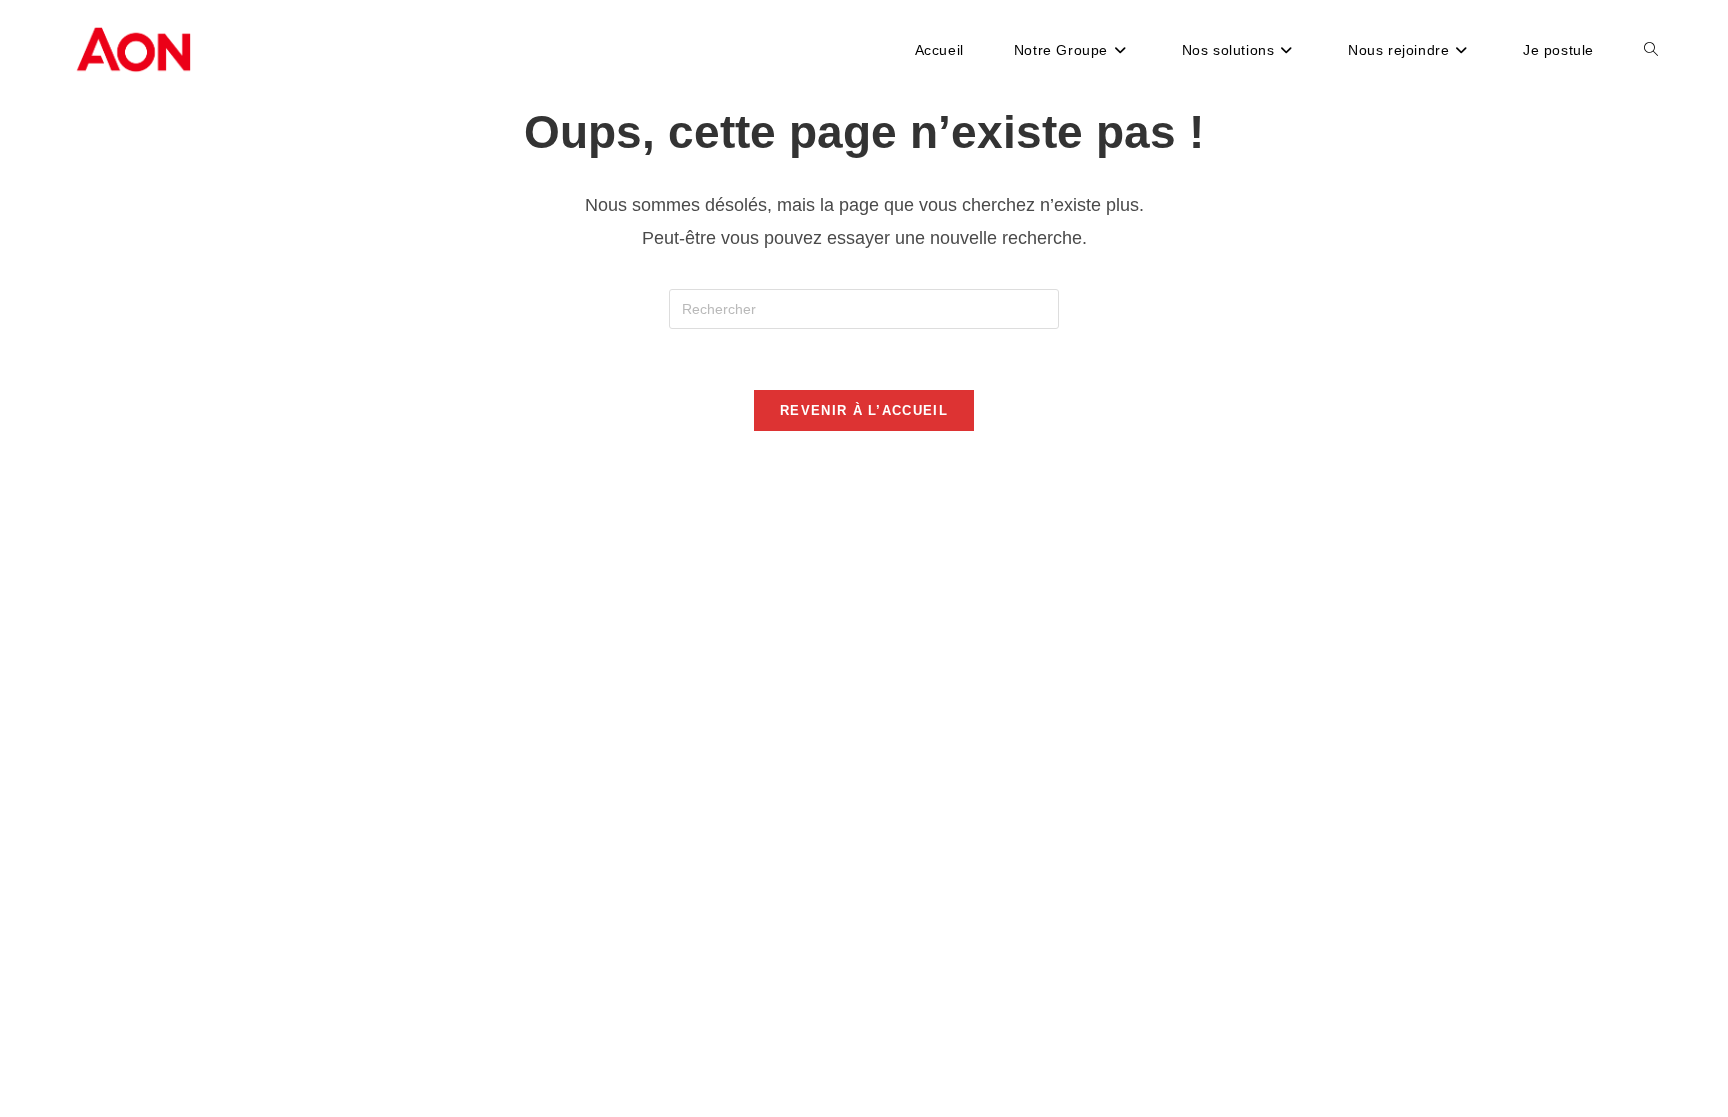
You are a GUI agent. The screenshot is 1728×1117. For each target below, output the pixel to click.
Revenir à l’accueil (864, 410)
